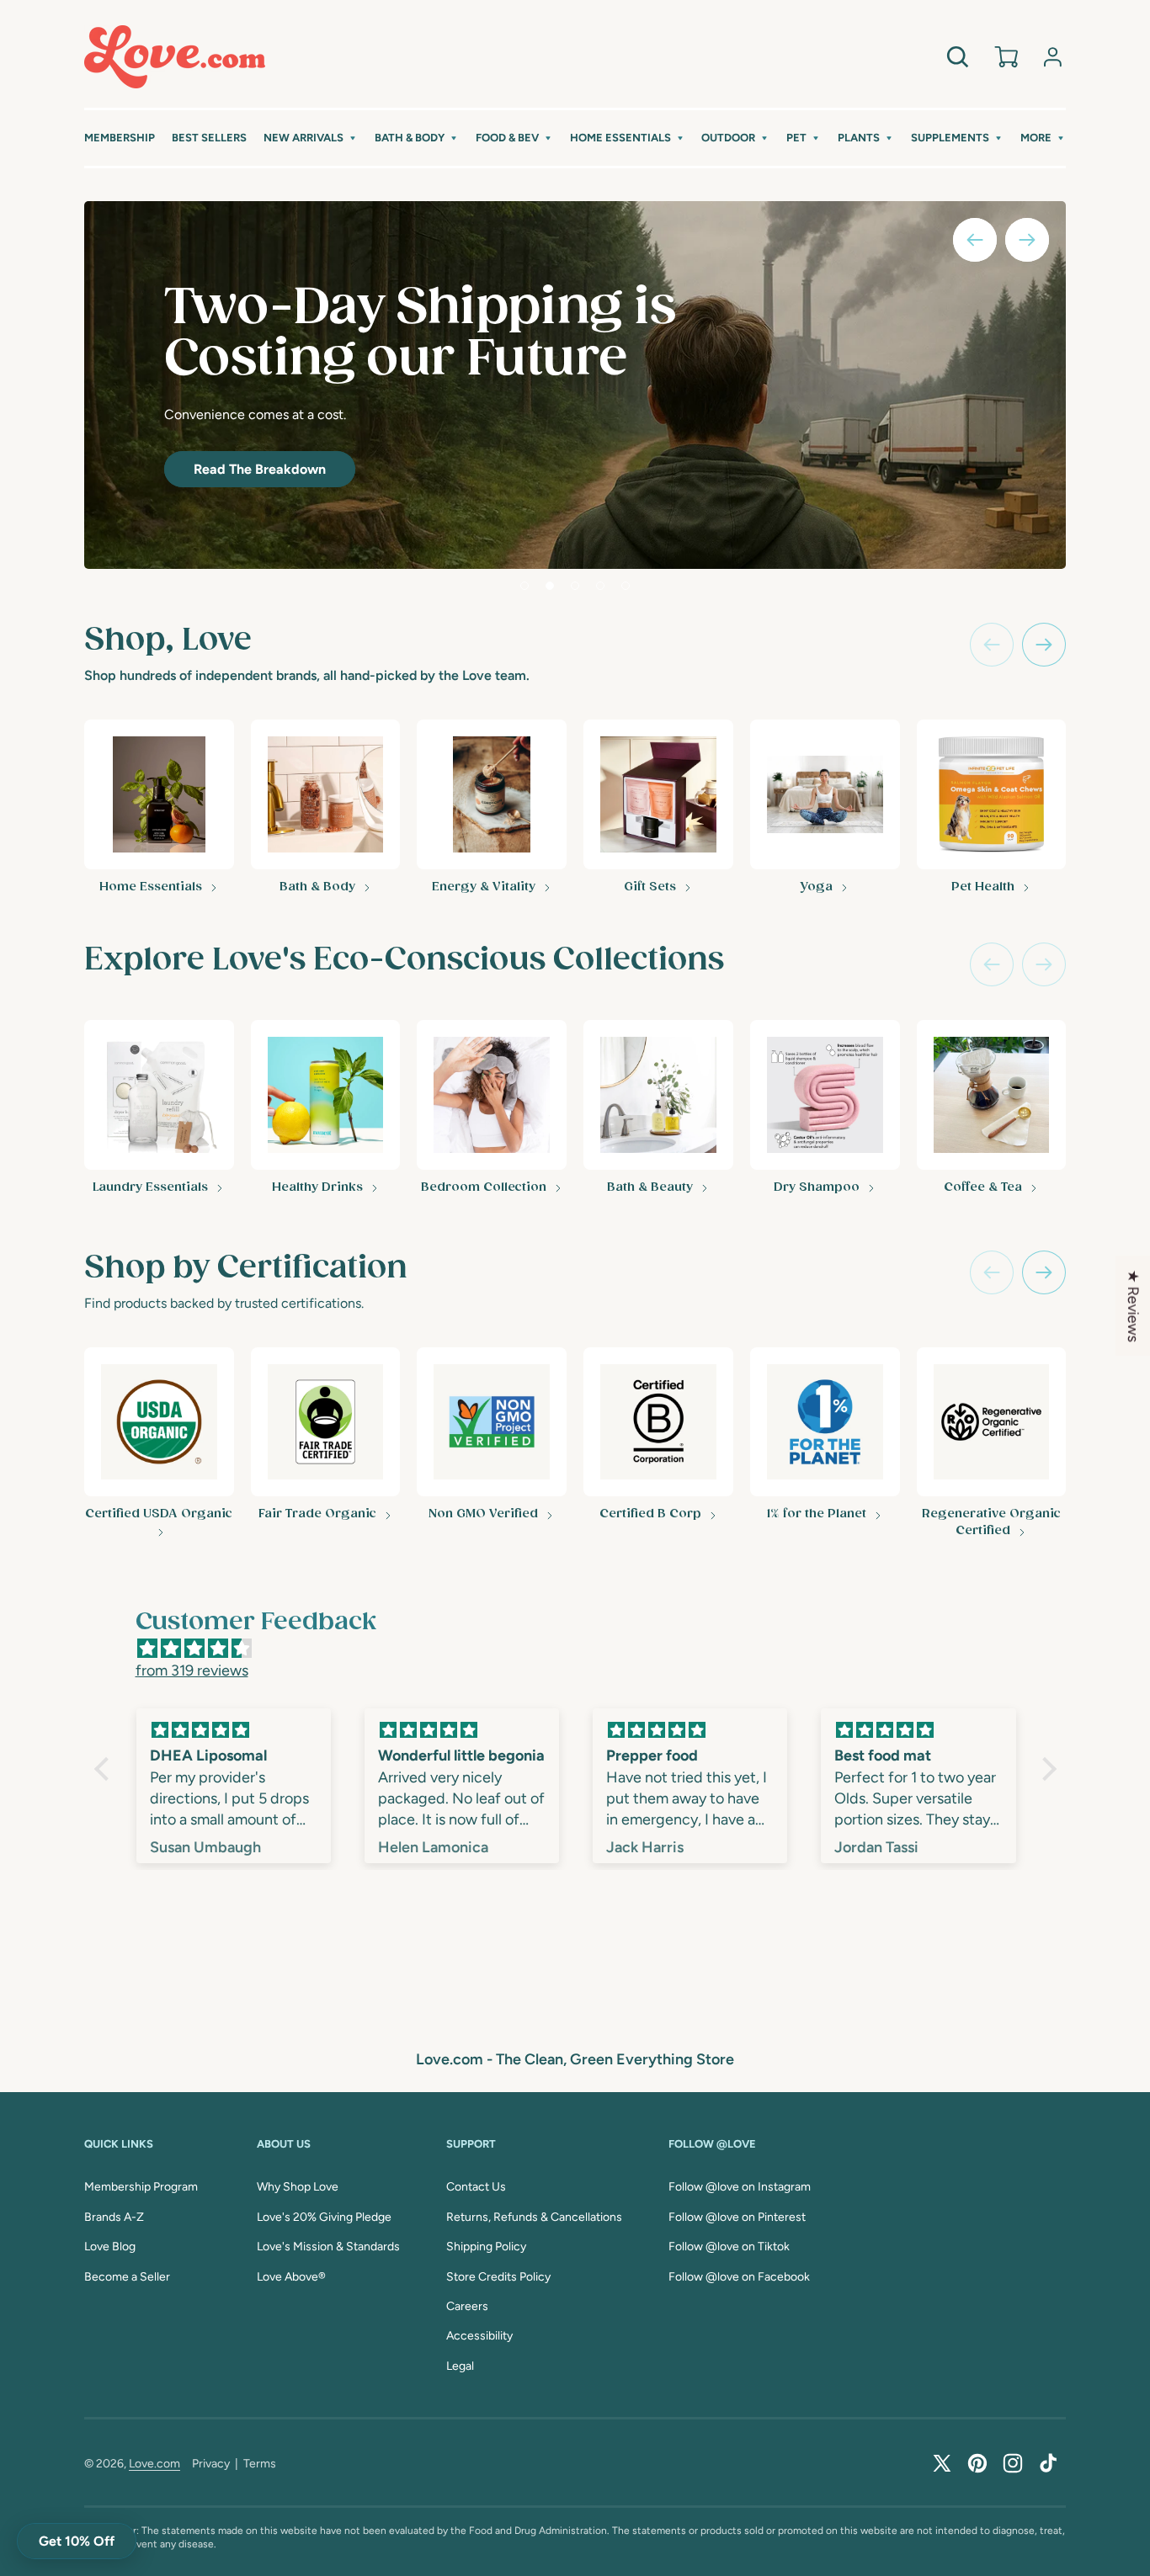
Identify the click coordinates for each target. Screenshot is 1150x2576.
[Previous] (992, 645)
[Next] (1044, 645)
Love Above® (291, 2277)
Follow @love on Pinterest (737, 2217)
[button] (311, 138)
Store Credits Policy (498, 2277)
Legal (460, 2366)
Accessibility (479, 2336)
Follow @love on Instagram (740, 2187)
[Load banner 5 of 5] (626, 586)
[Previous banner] (975, 240)
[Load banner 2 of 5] (550, 586)
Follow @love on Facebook (739, 2277)
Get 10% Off (77, 2541)
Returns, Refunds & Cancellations (534, 2217)
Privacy (211, 2464)
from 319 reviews (192, 1670)
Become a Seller (127, 2277)
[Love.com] (175, 57)
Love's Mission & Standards (328, 2247)
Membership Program (141, 2187)
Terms (260, 2464)
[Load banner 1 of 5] (524, 586)
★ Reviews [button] (1133, 1305)
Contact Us (476, 2187)
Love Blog (110, 2247)
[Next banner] (1027, 240)
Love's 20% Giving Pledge (324, 2217)
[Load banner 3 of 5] (575, 586)
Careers (467, 2306)
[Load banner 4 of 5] (600, 586)
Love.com (154, 2464)
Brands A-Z (114, 2217)
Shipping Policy (486, 2247)
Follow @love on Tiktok (729, 2247)
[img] (584, 1649)
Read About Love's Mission (315, 452)
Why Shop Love (298, 2187)
